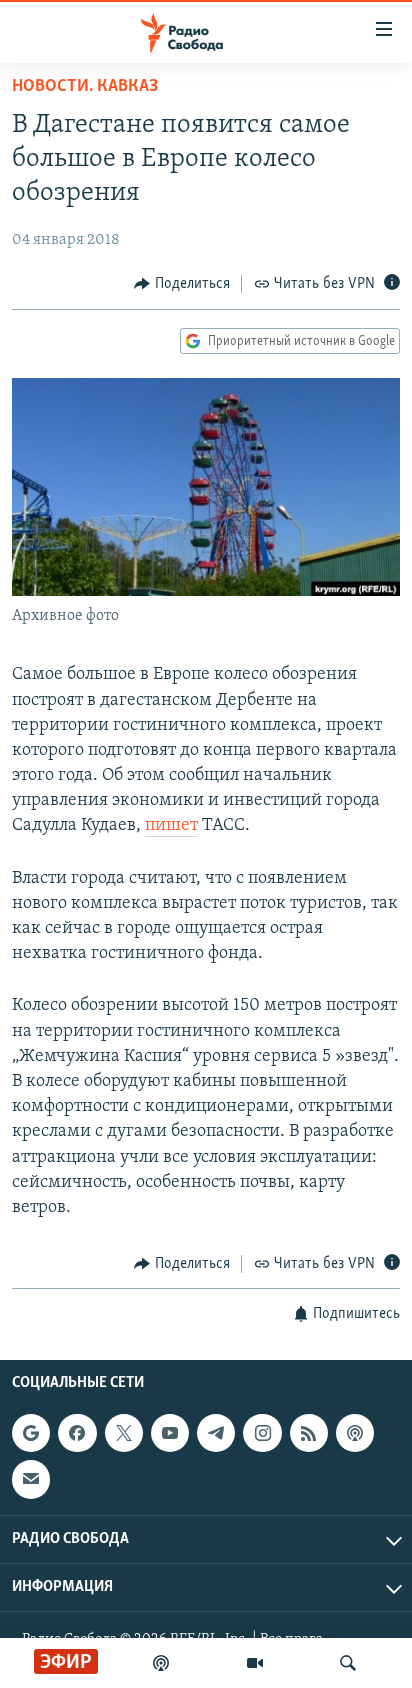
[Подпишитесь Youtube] (170, 1433)
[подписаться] (31, 1479)
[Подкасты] (355, 1433)
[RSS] (309, 1433)
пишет (171, 826)
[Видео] (255, 1663)
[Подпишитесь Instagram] (262, 1433)
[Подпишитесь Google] (31, 1433)
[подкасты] (161, 1663)
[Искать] (348, 1663)
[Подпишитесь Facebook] (77, 1433)
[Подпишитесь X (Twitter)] (124, 1433)
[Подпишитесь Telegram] (216, 1433)
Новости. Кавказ (85, 87)
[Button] (182, 284)
